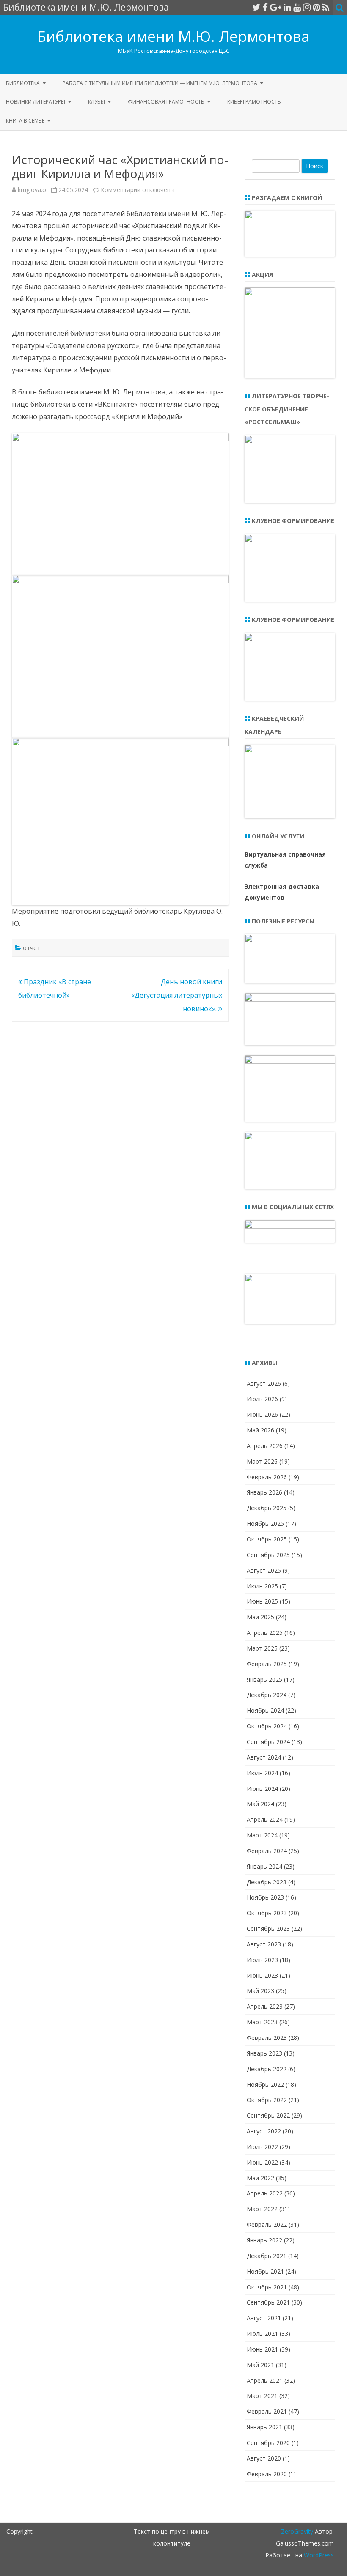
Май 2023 (260, 1991)
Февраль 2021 (267, 2411)
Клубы (96, 102)
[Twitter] (256, 7)
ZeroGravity (297, 2531)
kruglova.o (32, 190)
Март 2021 (262, 2396)
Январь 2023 (264, 2053)
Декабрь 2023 (267, 1882)
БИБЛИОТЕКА (23, 83)
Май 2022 (260, 2178)
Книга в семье (25, 121)
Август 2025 (264, 1570)
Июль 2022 (262, 2147)
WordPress (318, 2555)
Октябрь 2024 (267, 1726)
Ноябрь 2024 (265, 1710)
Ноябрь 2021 (265, 2271)
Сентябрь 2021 (268, 2302)
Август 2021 (264, 2318)
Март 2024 (262, 1835)
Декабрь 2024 (267, 1695)
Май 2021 (260, 2365)
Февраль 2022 (267, 2224)
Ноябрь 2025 (265, 1523)
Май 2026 (260, 1430)
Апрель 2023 (265, 2006)
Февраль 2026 (267, 1477)
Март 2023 (262, 2022)
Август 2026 (264, 1384)
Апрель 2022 (265, 2193)
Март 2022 (262, 2209)
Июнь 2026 (262, 1414)
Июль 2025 (262, 1586)
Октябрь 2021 (267, 2287)
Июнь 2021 (262, 2349)
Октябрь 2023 (267, 1913)
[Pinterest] (317, 7)
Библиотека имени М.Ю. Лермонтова (173, 36)
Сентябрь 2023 (268, 1929)
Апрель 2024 (265, 1819)
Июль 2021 (262, 2334)
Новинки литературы (36, 102)
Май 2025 (260, 1617)
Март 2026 (262, 1461)
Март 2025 (262, 1648)
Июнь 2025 (262, 1601)
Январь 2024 (264, 1866)
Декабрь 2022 (267, 2069)
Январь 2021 (264, 2427)
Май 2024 (260, 1804)
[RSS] (326, 7)
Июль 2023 (262, 1960)
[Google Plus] (276, 7)
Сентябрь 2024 (268, 1742)
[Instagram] (307, 7)
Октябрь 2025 (267, 1539)
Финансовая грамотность (166, 102)
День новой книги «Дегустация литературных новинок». (177, 995)
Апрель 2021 (265, 2380)
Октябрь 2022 (267, 2100)
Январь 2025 (264, 1679)
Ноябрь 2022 (265, 2085)
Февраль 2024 (267, 1851)
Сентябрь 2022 (268, 2115)
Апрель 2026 (265, 1446)
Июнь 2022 (262, 2162)
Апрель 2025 (265, 1633)
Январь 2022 (264, 2240)
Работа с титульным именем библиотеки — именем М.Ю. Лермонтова (160, 83)
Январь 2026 (264, 1492)
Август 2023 (264, 1944)
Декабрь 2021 (267, 2256)
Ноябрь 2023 (265, 1897)
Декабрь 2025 (267, 1508)
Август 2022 (264, 2131)
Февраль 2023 (267, 2038)
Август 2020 (264, 2458)
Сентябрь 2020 (268, 2443)
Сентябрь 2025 (268, 1555)
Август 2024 (264, 1757)
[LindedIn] (287, 7)
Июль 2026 (262, 1399)
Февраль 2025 (267, 1664)
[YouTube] (297, 7)
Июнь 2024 (262, 1789)
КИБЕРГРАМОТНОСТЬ (254, 102)
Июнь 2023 (262, 1975)
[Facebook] (265, 7)
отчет (32, 948)
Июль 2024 (262, 1773)
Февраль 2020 (267, 2474)
